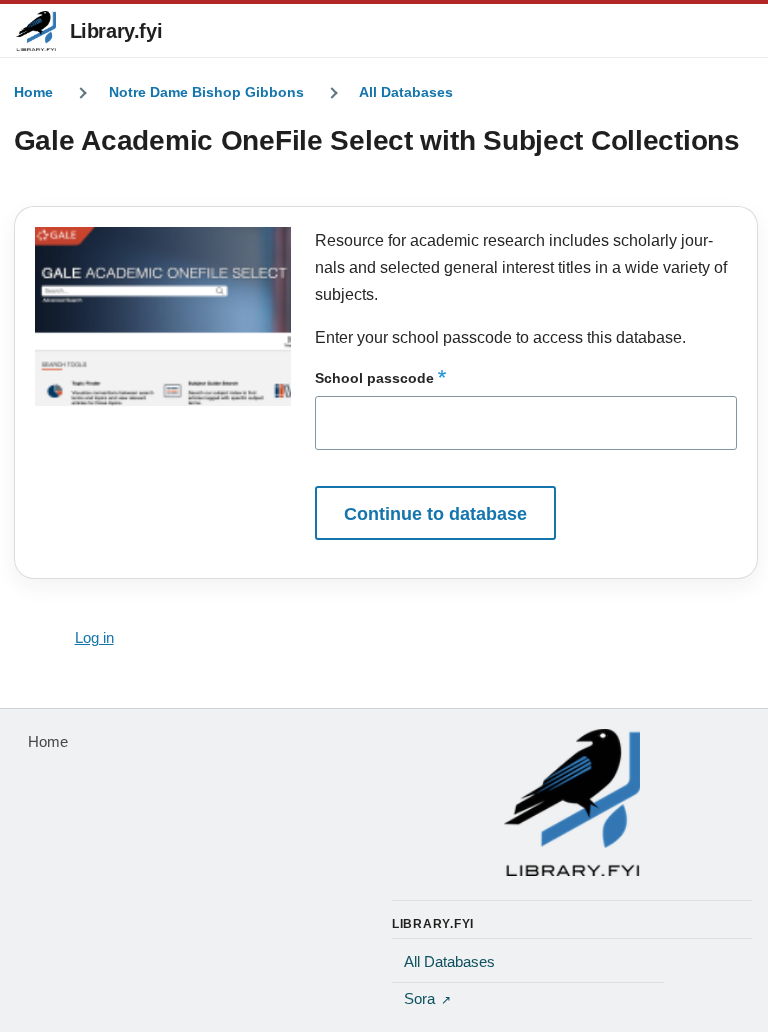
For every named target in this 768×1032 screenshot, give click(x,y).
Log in (94, 638)
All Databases (406, 92)
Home (33, 92)
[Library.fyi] (36, 31)
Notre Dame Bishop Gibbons (206, 92)
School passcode (374, 378)
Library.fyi (116, 31)
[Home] (572, 802)
